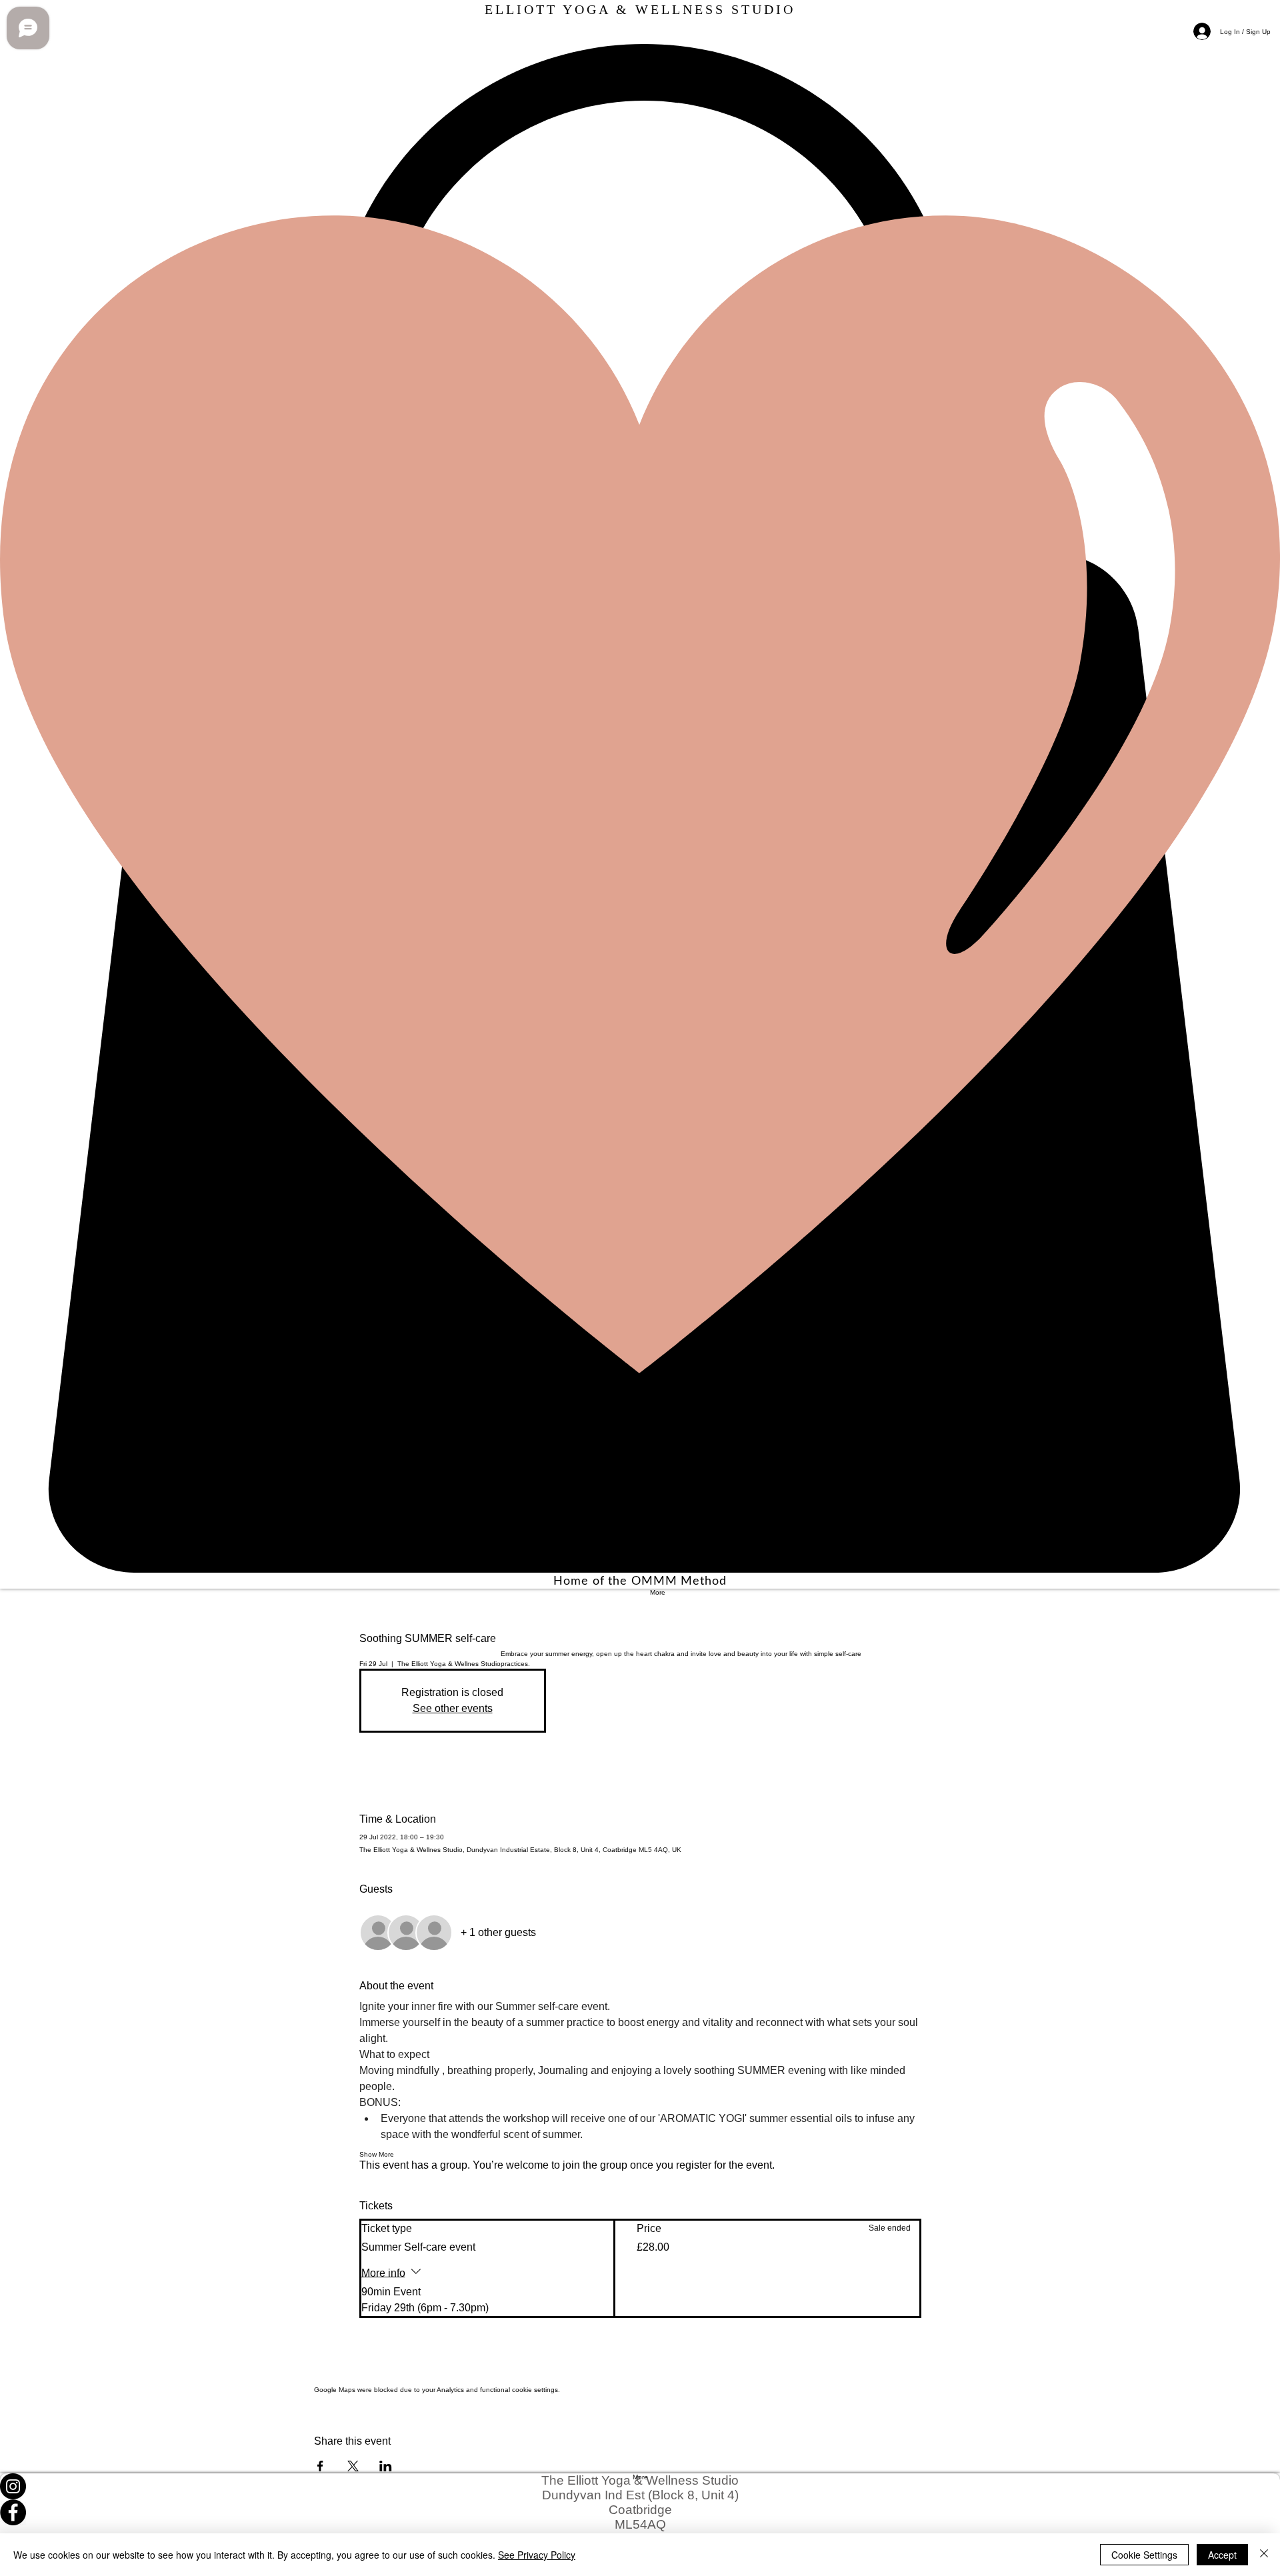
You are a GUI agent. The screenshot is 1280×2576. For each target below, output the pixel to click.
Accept (1222, 2555)
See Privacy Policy (537, 2555)
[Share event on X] (353, 2466)
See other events (453, 1708)
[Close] (1264, 2555)
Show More (377, 2154)
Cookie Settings (1144, 2555)
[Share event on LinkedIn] (386, 2466)
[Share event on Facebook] (320, 2466)
